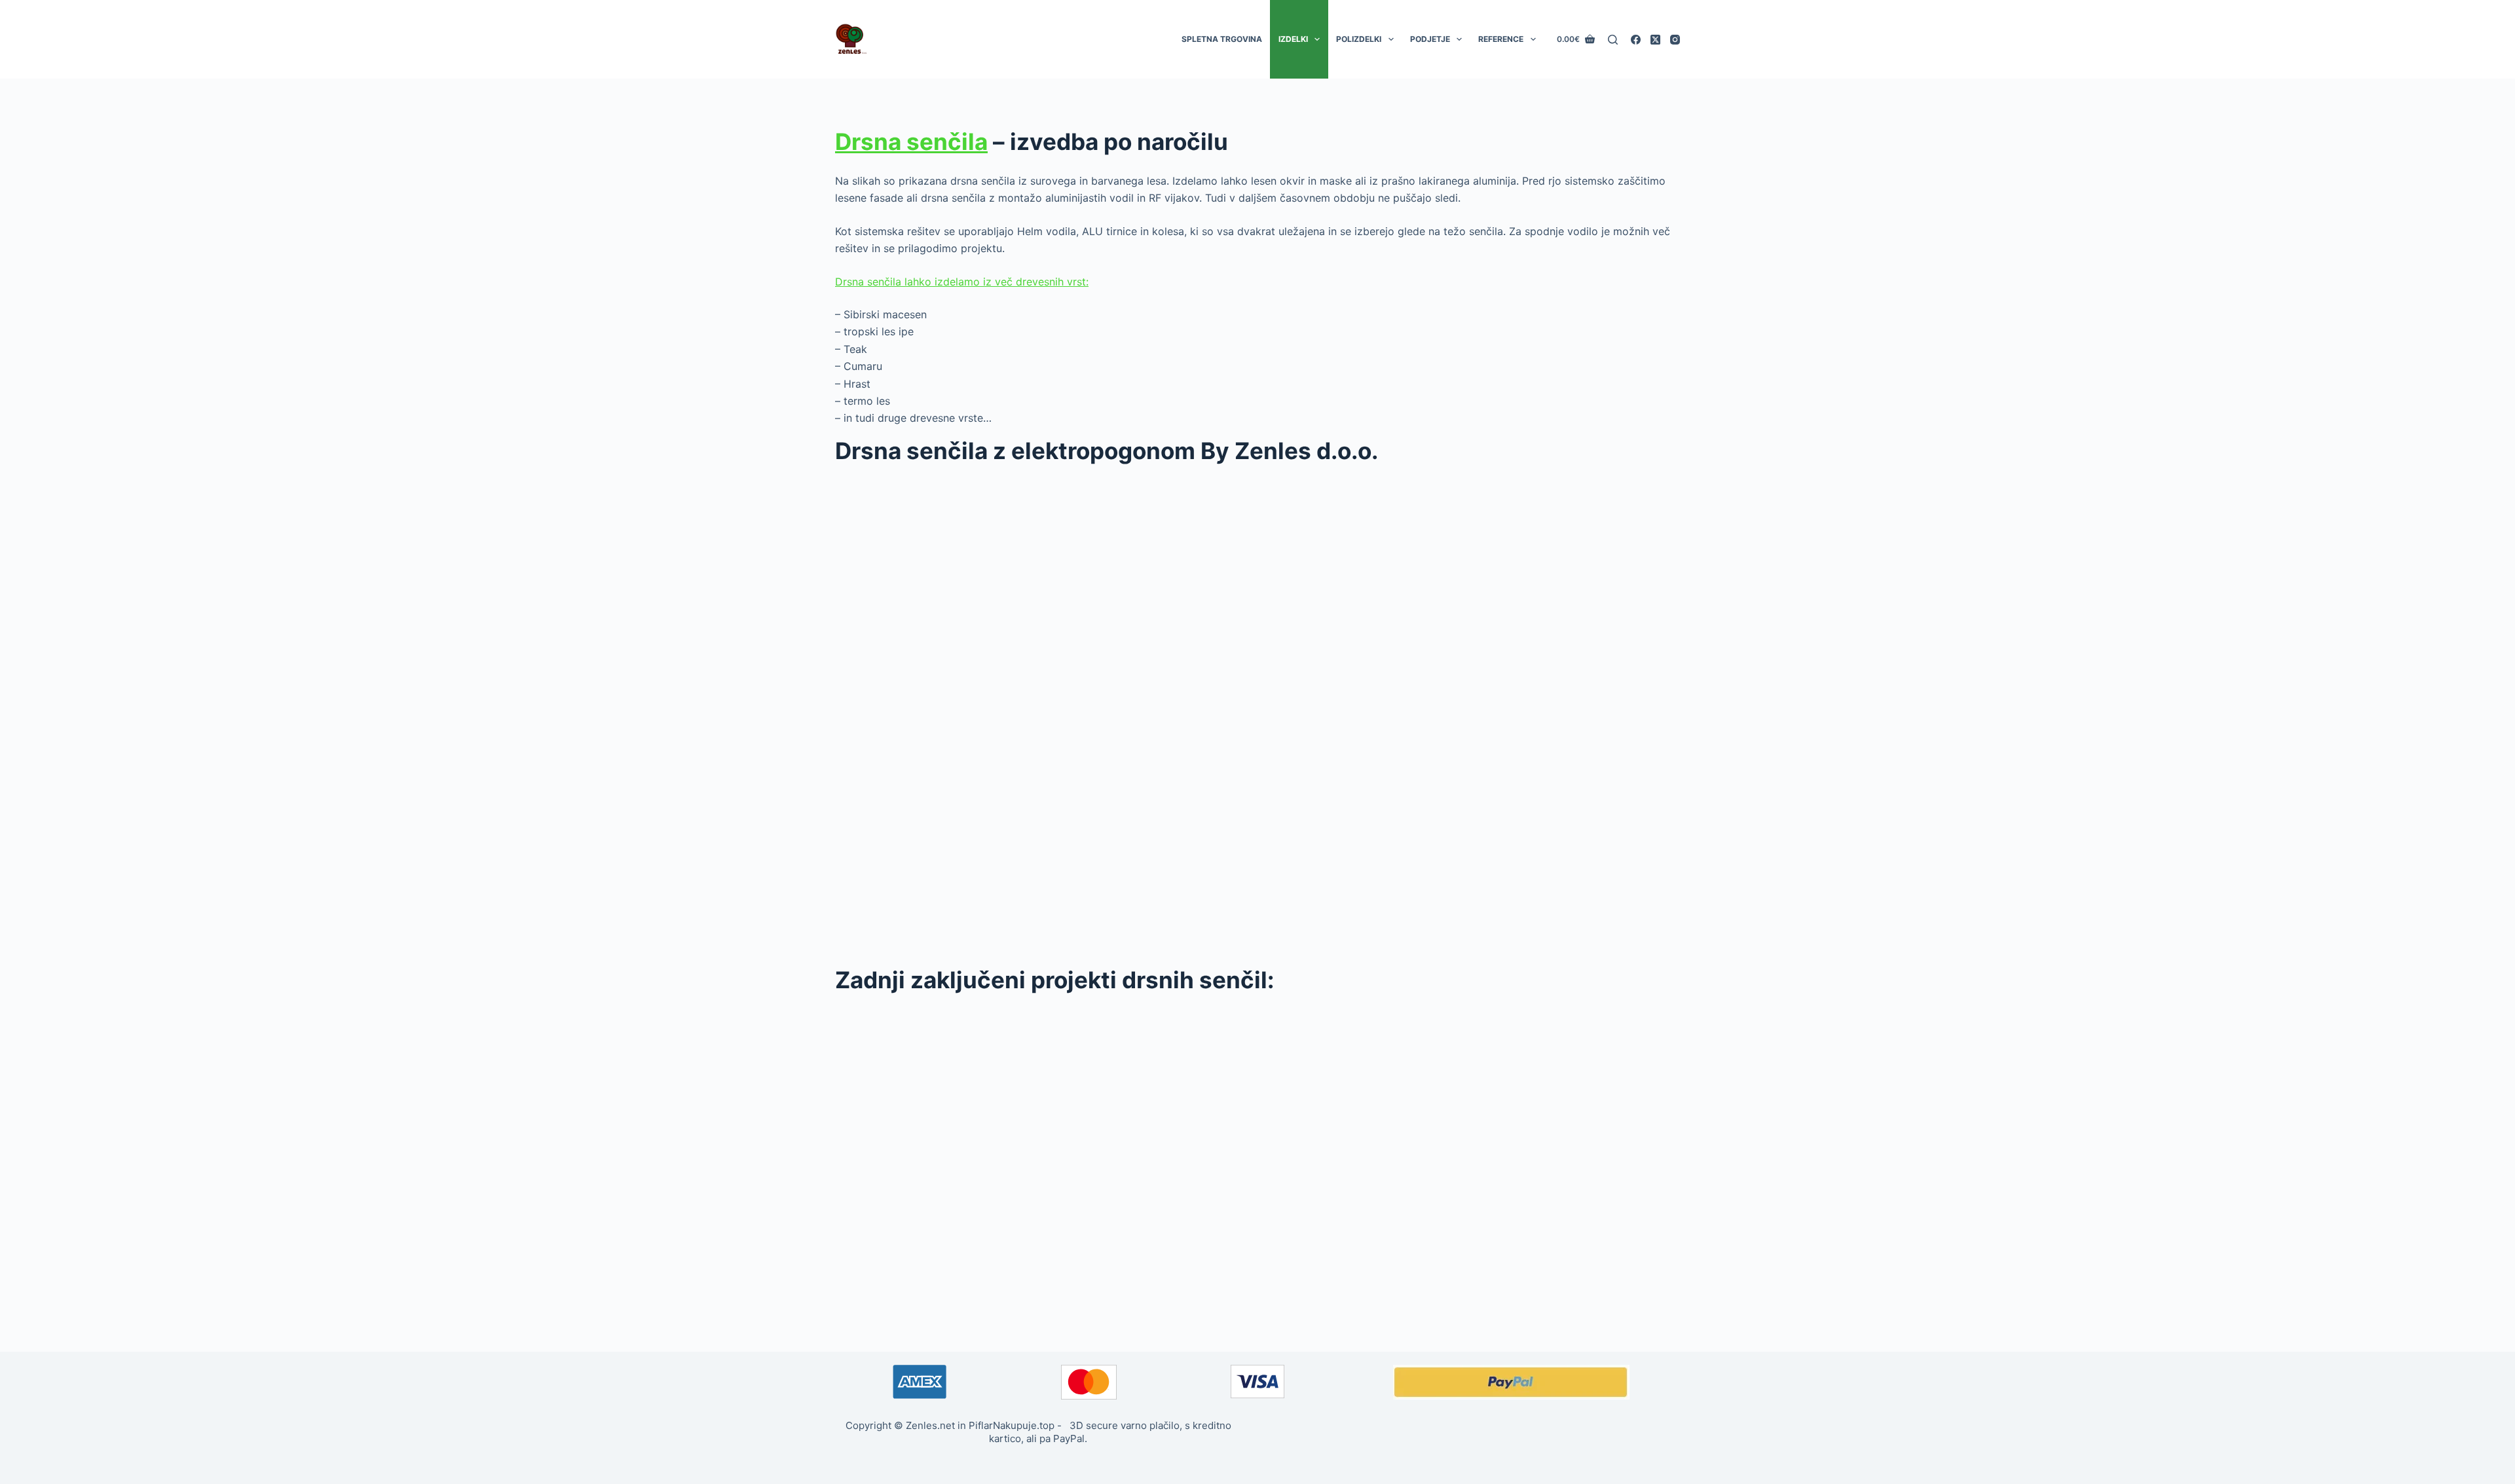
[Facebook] (1636, 40)
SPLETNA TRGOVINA (1222, 39)
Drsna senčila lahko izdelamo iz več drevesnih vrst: (962, 282)
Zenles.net (930, 1425)
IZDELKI (1293, 39)
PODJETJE (1430, 39)
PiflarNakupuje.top (1012, 1425)
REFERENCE (1501, 39)
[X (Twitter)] (1655, 40)
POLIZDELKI (1359, 39)
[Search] (1613, 40)
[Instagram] (1675, 40)
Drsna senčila (911, 141)
